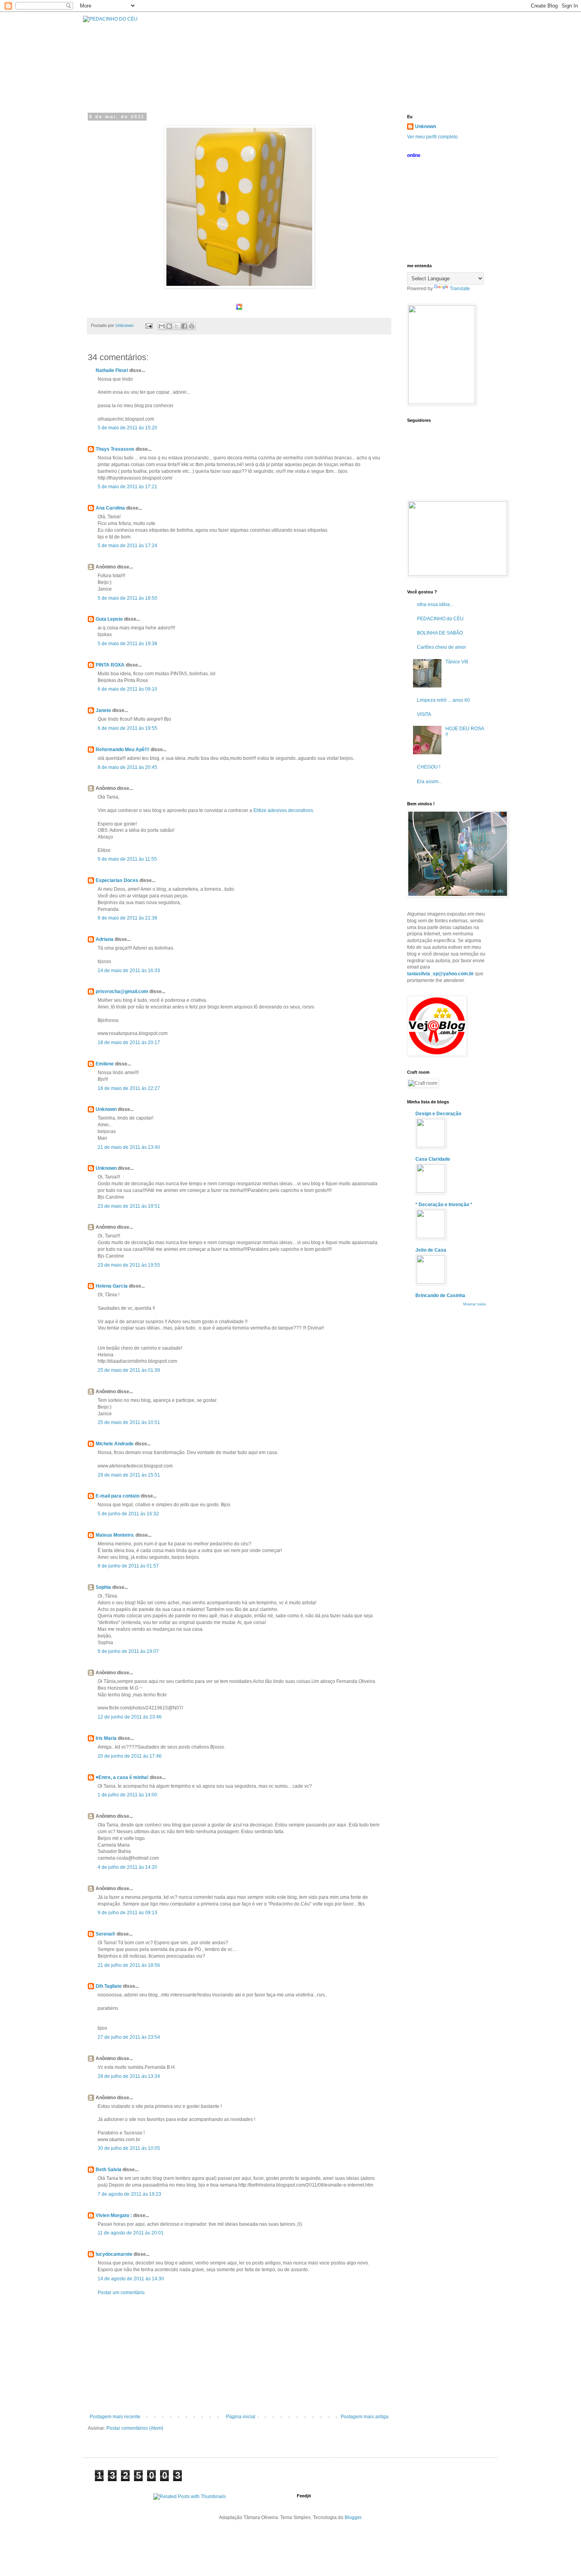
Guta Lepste (109, 619)
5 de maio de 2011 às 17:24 (127, 546)
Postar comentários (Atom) (135, 2428)
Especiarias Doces (117, 880)
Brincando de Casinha (440, 1296)
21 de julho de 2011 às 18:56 (129, 1965)
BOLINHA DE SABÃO (440, 633)
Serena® (106, 1934)
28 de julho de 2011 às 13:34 (129, 2076)
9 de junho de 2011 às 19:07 (128, 1651)
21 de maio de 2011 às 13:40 (129, 1147)
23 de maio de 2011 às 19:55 (129, 1265)
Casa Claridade (433, 1159)
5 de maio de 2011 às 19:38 (127, 644)
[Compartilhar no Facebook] (184, 326)
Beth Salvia (108, 2170)
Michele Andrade (115, 1444)
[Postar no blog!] (169, 326)
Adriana (105, 939)
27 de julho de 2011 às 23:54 (129, 2037)
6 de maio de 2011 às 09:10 (127, 689)
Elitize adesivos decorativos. (284, 810)
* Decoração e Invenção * (444, 1205)
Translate (460, 289)
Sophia (103, 1587)
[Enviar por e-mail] (162, 326)
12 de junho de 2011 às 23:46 (130, 1717)
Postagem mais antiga (365, 2417)
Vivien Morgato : (114, 2215)
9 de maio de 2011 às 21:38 (127, 918)
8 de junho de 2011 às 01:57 (128, 1566)
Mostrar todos (475, 1304)
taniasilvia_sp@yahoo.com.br (440, 974)
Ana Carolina (110, 508)
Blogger (353, 2517)
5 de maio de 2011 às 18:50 (127, 598)
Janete (103, 710)
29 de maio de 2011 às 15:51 (129, 1475)
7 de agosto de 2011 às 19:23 (129, 2194)
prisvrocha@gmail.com (122, 991)
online (414, 155)
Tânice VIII (457, 662)
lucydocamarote (114, 2254)
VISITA (424, 714)
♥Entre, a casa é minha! (123, 1777)
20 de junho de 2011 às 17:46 (130, 1756)
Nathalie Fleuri (112, 370)
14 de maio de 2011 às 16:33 (129, 971)
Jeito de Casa (431, 1250)
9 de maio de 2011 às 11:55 (127, 859)
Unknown (106, 1109)
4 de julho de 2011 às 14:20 (127, 1867)
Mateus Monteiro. (115, 1535)
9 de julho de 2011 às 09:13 (127, 1913)
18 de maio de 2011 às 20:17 (129, 1042)
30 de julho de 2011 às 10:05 (129, 2148)
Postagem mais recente (115, 2417)
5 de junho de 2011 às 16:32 (128, 1514)
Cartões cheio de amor (441, 647)
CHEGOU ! (429, 767)
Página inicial (241, 2417)
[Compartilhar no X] (177, 326)
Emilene (105, 1064)
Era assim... (429, 782)
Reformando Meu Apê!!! (123, 750)
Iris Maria (106, 1738)
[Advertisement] (239, 2355)
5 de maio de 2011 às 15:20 (127, 428)
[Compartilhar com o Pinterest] (192, 326)
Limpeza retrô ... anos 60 (443, 700)
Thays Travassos (115, 449)
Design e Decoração (438, 1114)
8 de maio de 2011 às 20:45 (127, 767)
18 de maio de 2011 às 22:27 (129, 1088)
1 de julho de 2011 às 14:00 (127, 1795)
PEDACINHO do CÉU (440, 619)
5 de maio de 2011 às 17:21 (127, 487)
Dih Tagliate (109, 1986)
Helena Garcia (112, 1286)
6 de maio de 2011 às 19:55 (127, 728)
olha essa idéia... (435, 604)
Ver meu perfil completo (432, 137)
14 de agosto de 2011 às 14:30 (131, 2279)
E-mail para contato (118, 1496)
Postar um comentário (121, 2293)
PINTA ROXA (110, 665)
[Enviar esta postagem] (149, 325)
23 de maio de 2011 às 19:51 (129, 1206)
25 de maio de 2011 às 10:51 (129, 1422)
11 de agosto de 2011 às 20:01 (131, 2233)
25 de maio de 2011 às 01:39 (129, 1370)
